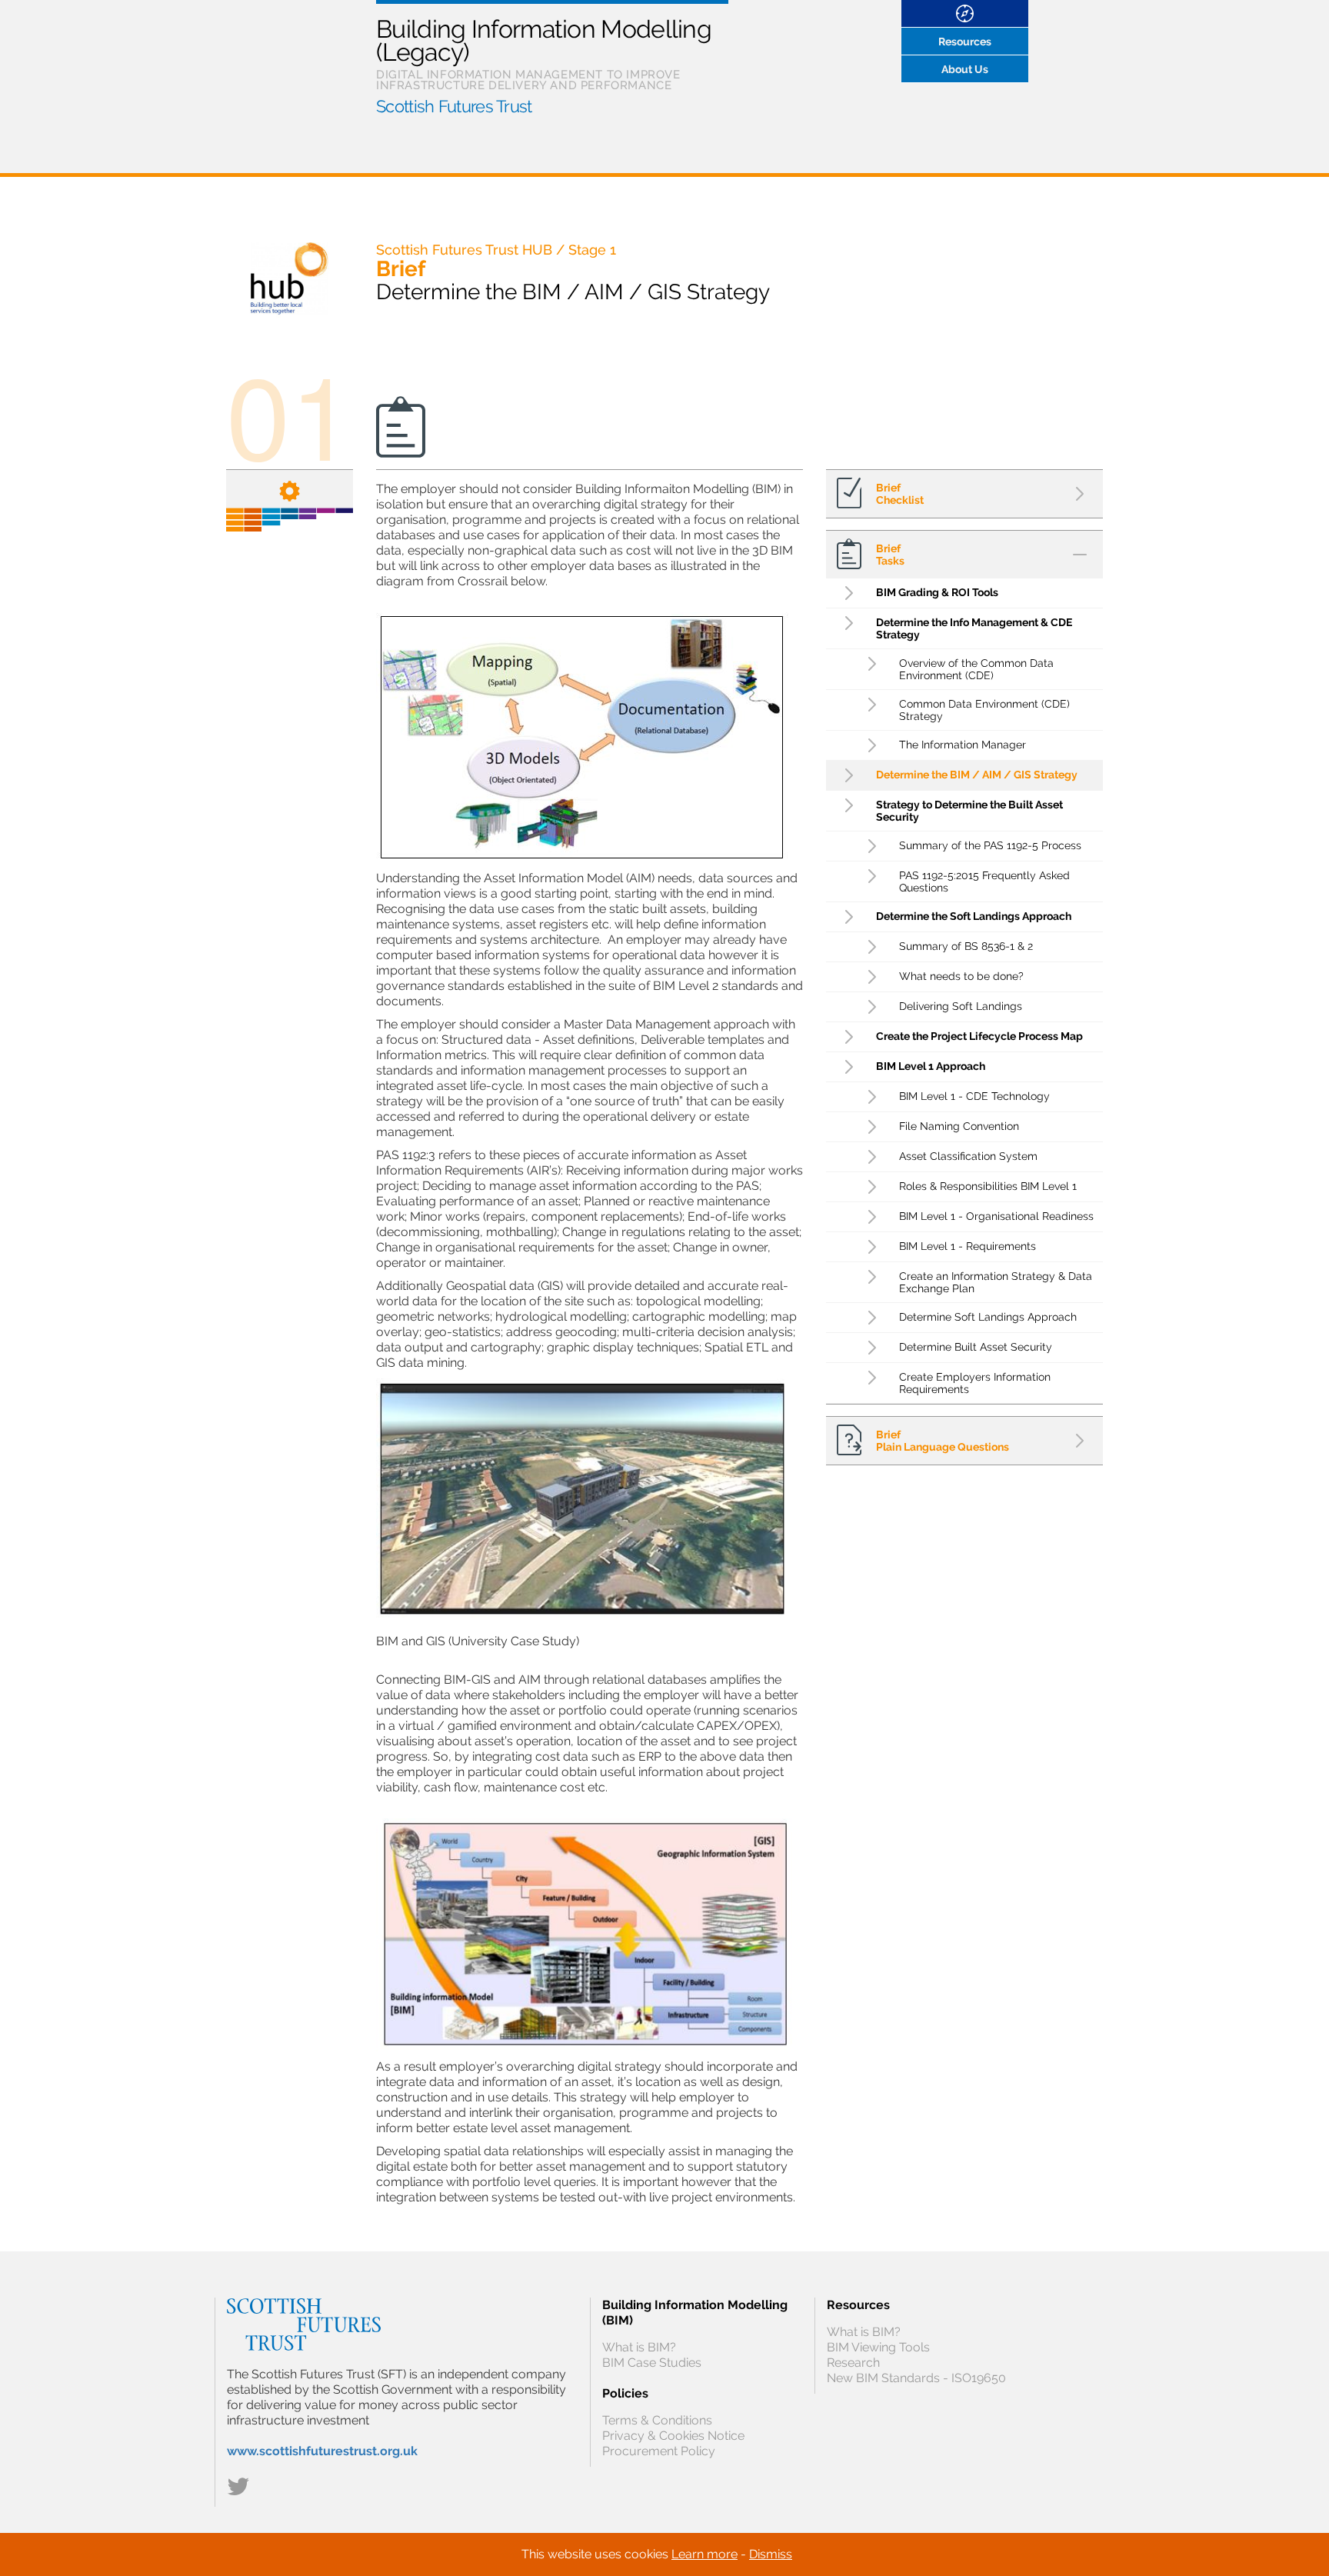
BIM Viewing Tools (878, 2347)
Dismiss (771, 2554)
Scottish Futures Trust (454, 106)
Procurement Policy (659, 2451)
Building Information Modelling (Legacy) (544, 40)
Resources (965, 42)
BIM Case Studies (652, 2363)
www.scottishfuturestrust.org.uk (322, 2451)
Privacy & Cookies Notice (673, 2436)
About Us (965, 69)
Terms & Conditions (657, 2420)
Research (853, 2363)
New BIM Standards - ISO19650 (916, 2378)
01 (290, 411)
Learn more (704, 2554)
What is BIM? (639, 2347)
